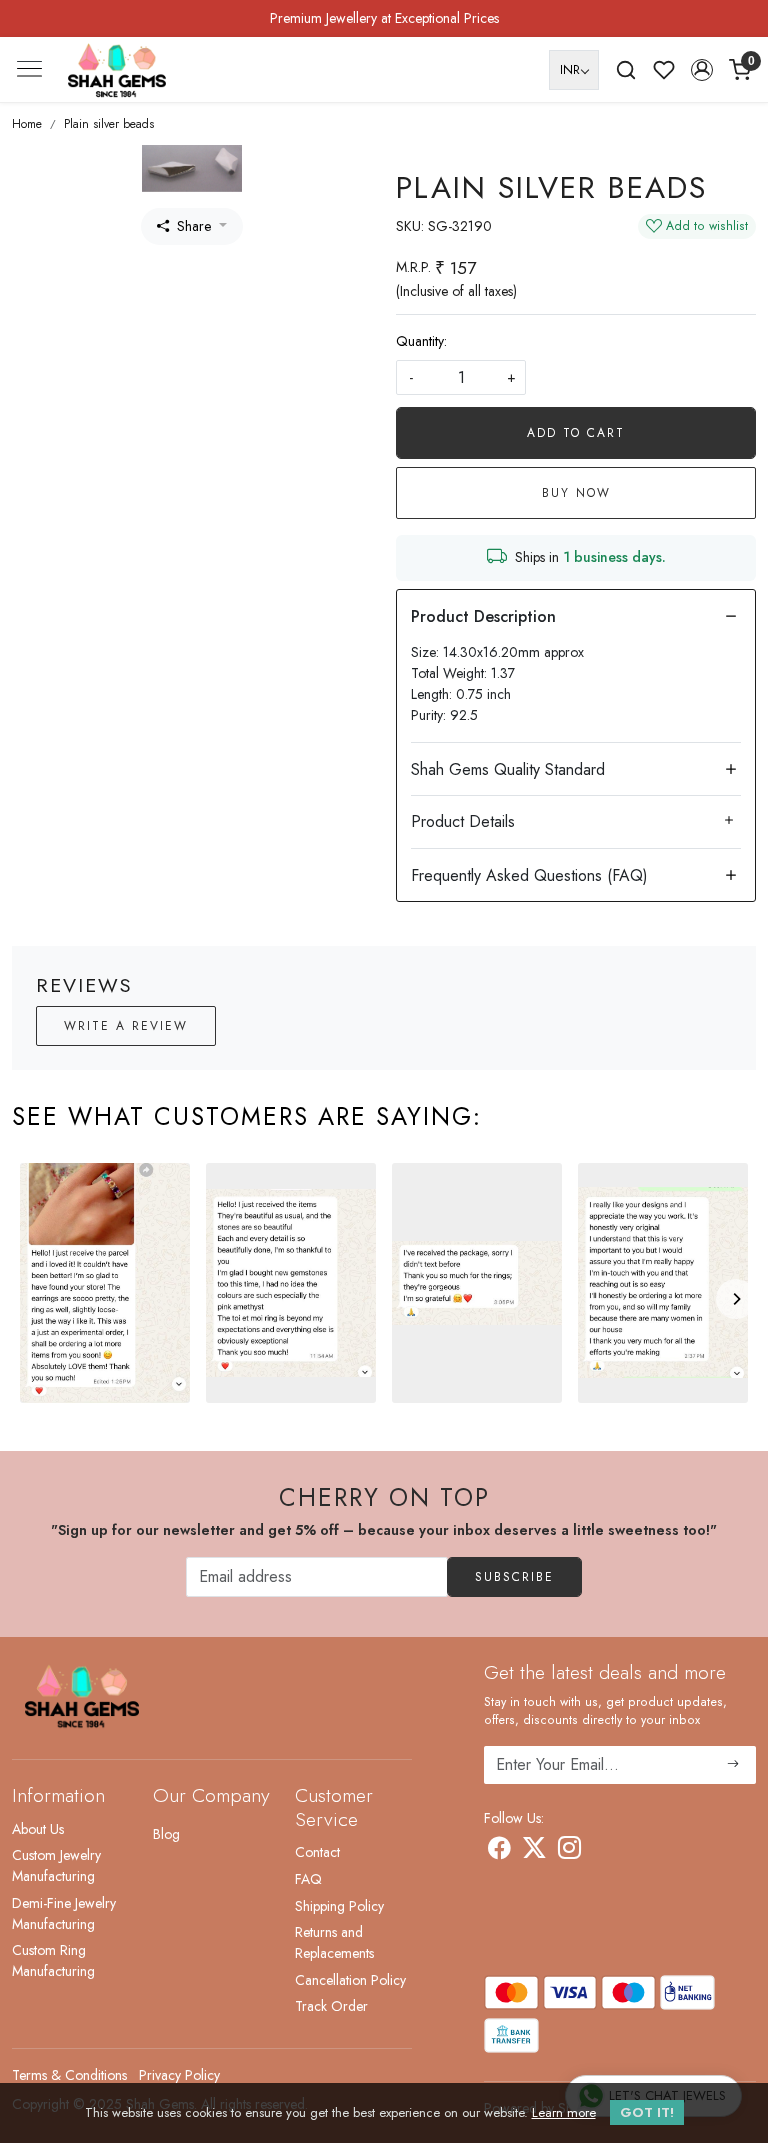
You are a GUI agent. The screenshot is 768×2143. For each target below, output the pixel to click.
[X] (534, 1852)
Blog (166, 1834)
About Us (38, 1829)
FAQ (308, 1879)
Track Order (331, 2006)
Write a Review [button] (126, 1026)
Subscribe (514, 1577)
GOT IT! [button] (647, 2112)
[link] (626, 70)
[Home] (117, 70)
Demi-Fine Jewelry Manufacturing (64, 1913)
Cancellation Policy (350, 1980)
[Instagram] (569, 1852)
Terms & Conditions (69, 2075)
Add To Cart (576, 433)
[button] (702, 70)
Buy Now (576, 493)
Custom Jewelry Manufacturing (56, 1865)
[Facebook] (499, 1852)
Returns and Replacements (334, 1942)
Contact (317, 1852)
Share (194, 226)
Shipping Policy (339, 1906)
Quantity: (421, 341)
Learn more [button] (564, 2112)
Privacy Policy (179, 2075)
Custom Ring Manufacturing (53, 1960)
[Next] (736, 1299)
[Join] (733, 1765)
